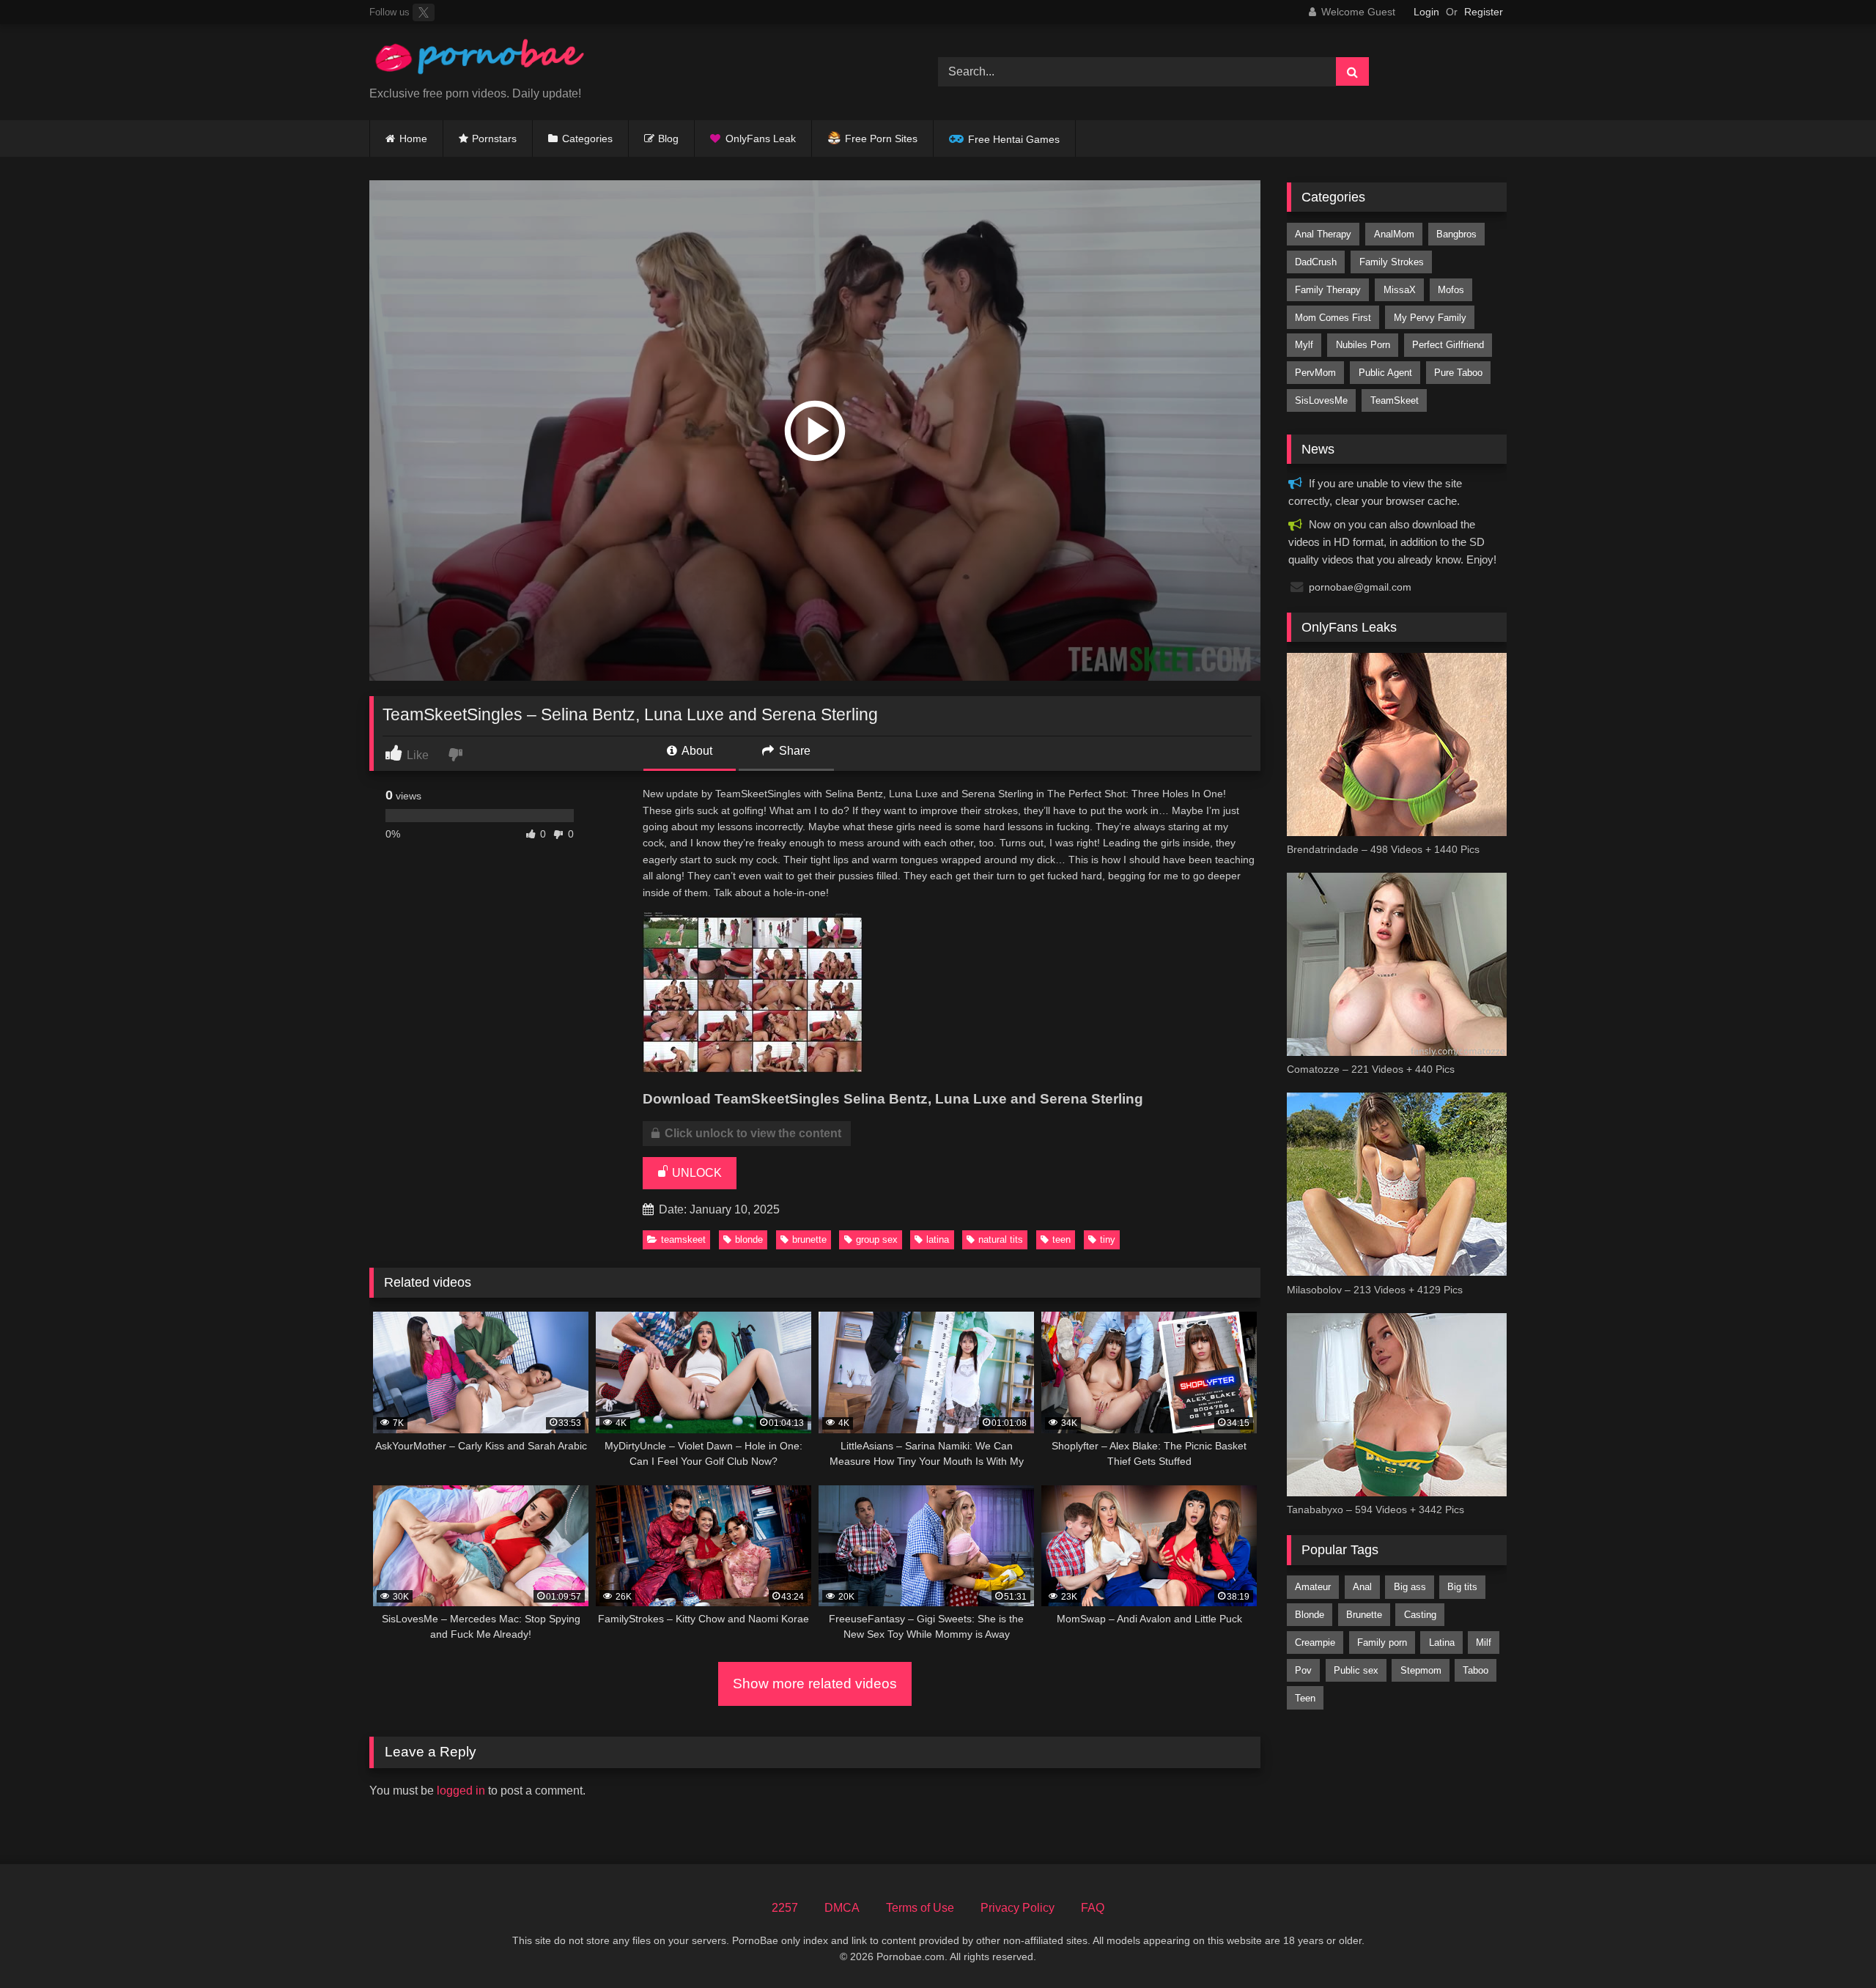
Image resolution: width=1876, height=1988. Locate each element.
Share (793, 751)
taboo (1476, 1670)
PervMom (1315, 373)
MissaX (1400, 290)
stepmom (1421, 1670)
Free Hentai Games (1014, 139)
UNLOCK (695, 1173)
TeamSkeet (683, 1239)
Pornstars (494, 138)
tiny (1108, 1239)
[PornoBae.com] (479, 60)
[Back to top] (1831, 1944)
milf (1484, 1642)
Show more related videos (815, 1684)
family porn (1382, 1642)
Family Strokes (1392, 262)
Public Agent (1385, 373)
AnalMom (1394, 234)
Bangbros (1456, 234)
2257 (785, 1908)
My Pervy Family (1430, 318)
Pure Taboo (1458, 373)
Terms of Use (920, 1908)
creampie (1315, 1642)
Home (413, 138)
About (696, 751)
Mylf (1304, 345)
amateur (1313, 1587)
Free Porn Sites (881, 138)
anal (1362, 1587)
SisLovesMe (1321, 400)
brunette (809, 1239)
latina (938, 1239)
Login (1426, 12)
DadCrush (1316, 262)
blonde (749, 1239)
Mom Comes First (1333, 318)
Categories (587, 138)
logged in (461, 1791)
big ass (1410, 1587)
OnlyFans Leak (761, 138)
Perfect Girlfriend (1448, 345)
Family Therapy (1328, 290)
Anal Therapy (1323, 234)
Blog (668, 138)
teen (1061, 1239)
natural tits (1001, 1239)
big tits (1462, 1587)
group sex (877, 1239)
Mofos (1451, 290)
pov (1303, 1670)
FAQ (1093, 1908)
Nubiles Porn (1363, 345)
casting (1420, 1615)
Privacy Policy (1018, 1908)
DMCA (842, 1908)
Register (1484, 12)
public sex (1356, 1670)
